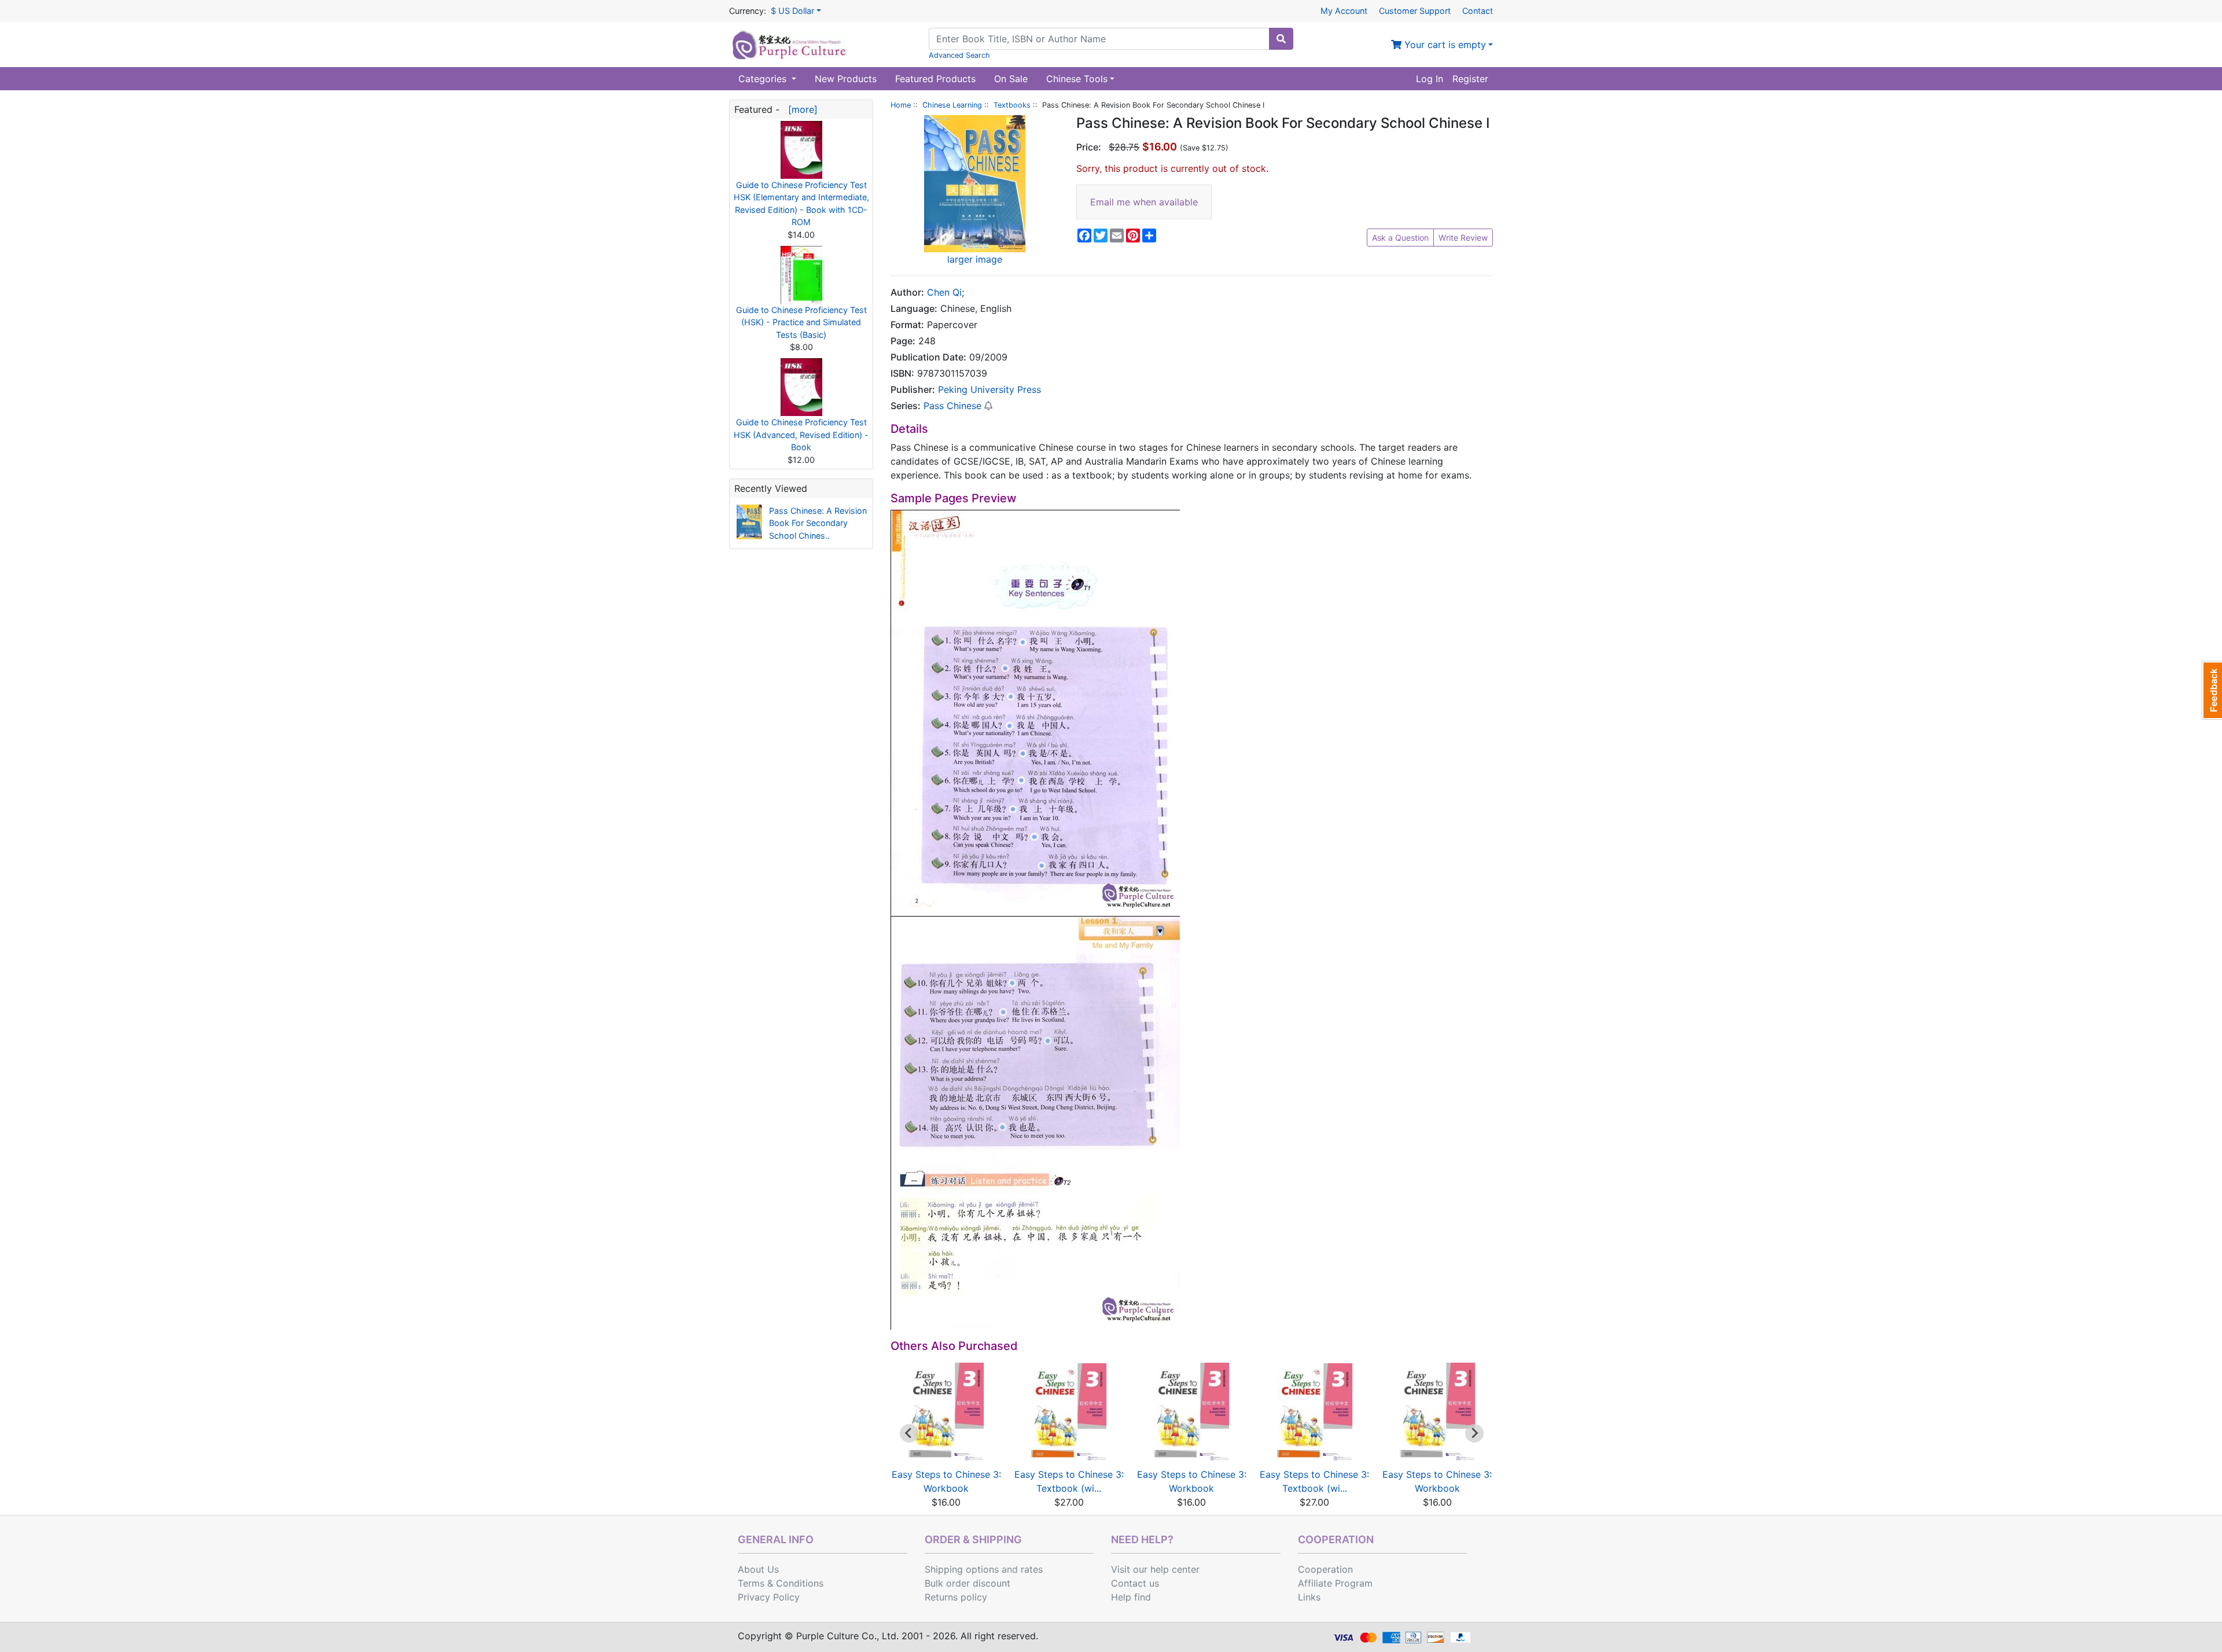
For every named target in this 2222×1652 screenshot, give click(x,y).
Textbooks (1012, 105)
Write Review (1463, 238)
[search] (1281, 39)
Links (1309, 1597)
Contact (1478, 11)
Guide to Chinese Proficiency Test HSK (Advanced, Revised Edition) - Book (801, 435)
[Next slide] (1474, 1433)
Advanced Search (959, 55)
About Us (758, 1569)
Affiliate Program (1335, 1583)
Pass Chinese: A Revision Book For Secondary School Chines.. (818, 523)
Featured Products (935, 79)
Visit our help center (1155, 1569)
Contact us (1135, 1583)
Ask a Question (1400, 238)
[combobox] (1099, 39)
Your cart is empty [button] (1444, 45)
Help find (1131, 1597)
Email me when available (1144, 202)
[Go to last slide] (909, 1433)
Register (1470, 79)
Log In (1430, 79)
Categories (764, 79)
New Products (846, 79)
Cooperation (1325, 1569)
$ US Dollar (792, 11)
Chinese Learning (952, 105)
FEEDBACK (2212, 690)
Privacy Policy (769, 1597)
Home (901, 105)
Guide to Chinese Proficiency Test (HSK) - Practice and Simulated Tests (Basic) (801, 322)
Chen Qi (944, 292)
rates (1032, 1569)
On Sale (1011, 79)
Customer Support (1415, 11)
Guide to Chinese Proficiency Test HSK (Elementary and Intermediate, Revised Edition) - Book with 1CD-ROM (801, 204)
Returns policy (956, 1597)
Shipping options (962, 1569)
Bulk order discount (967, 1583)
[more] (800, 109)
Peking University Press (989, 389)
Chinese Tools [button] (1077, 79)
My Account (1344, 11)
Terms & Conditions (781, 1583)
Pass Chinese (952, 406)
